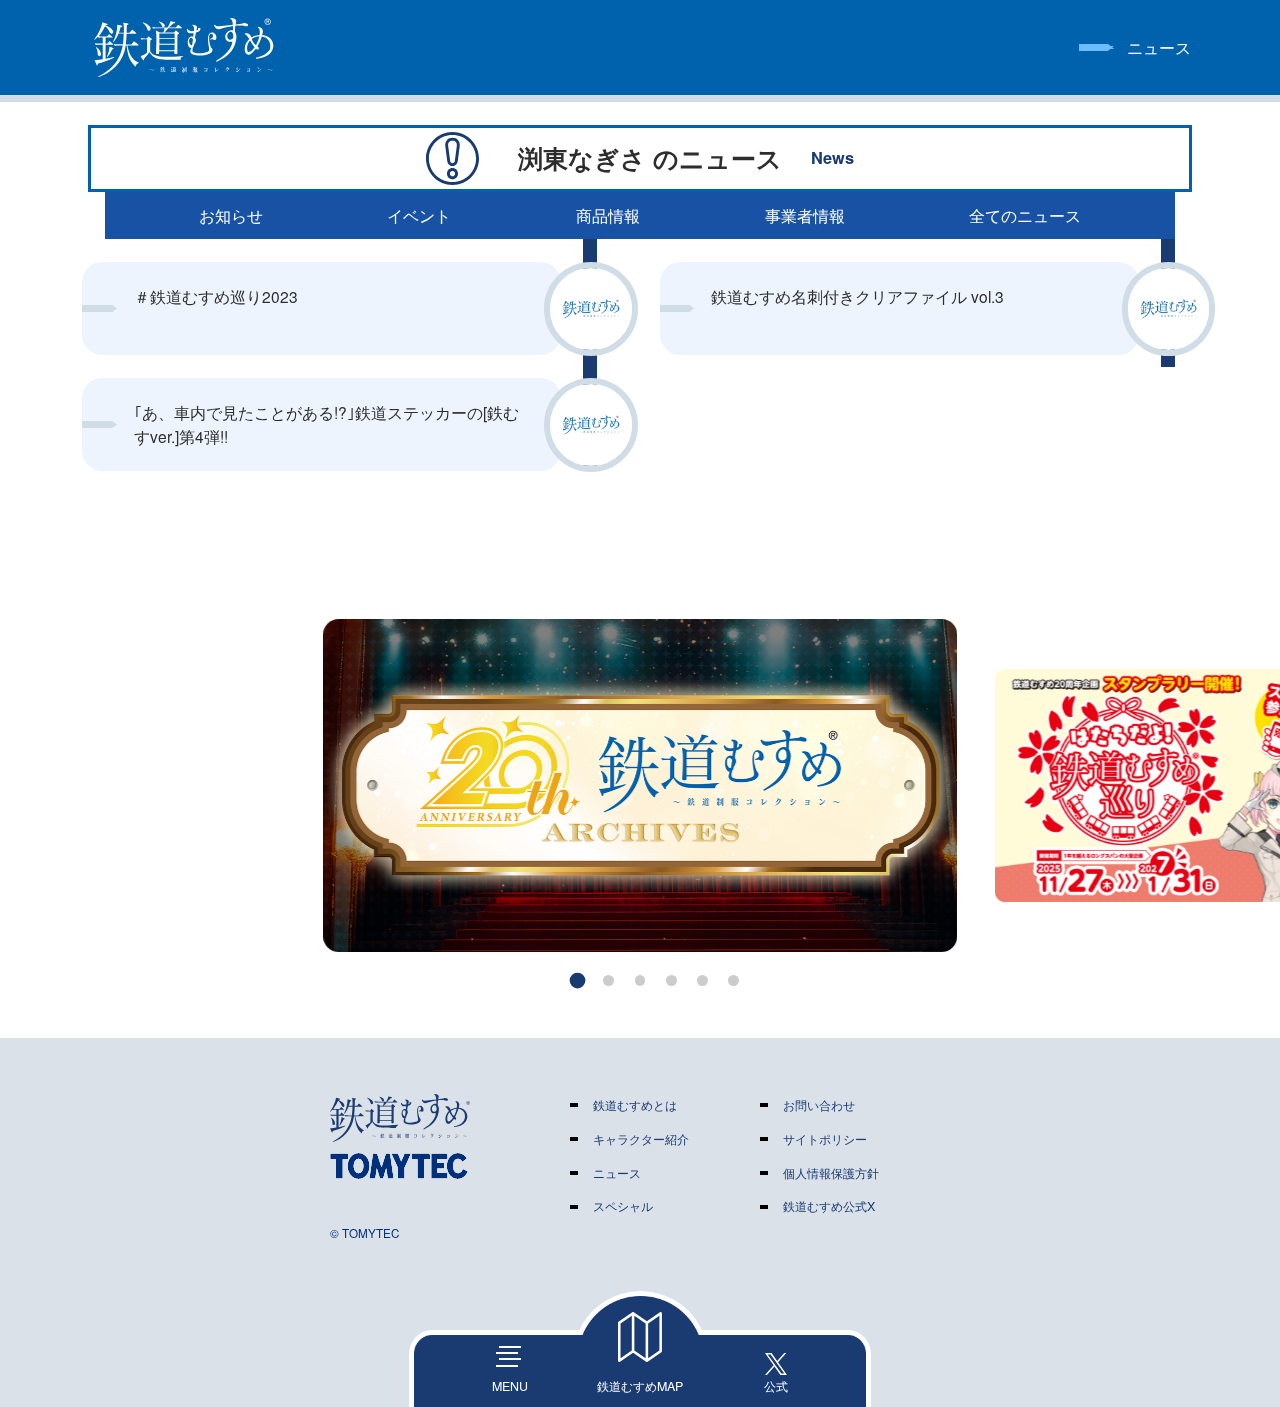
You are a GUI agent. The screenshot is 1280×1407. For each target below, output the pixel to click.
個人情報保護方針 (831, 1173)
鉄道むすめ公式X (829, 1206)
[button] (578, 980)
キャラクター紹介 (641, 1139)
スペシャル (623, 1206)
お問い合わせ (819, 1105)
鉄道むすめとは (635, 1105)
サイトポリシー (825, 1139)
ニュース (617, 1173)
